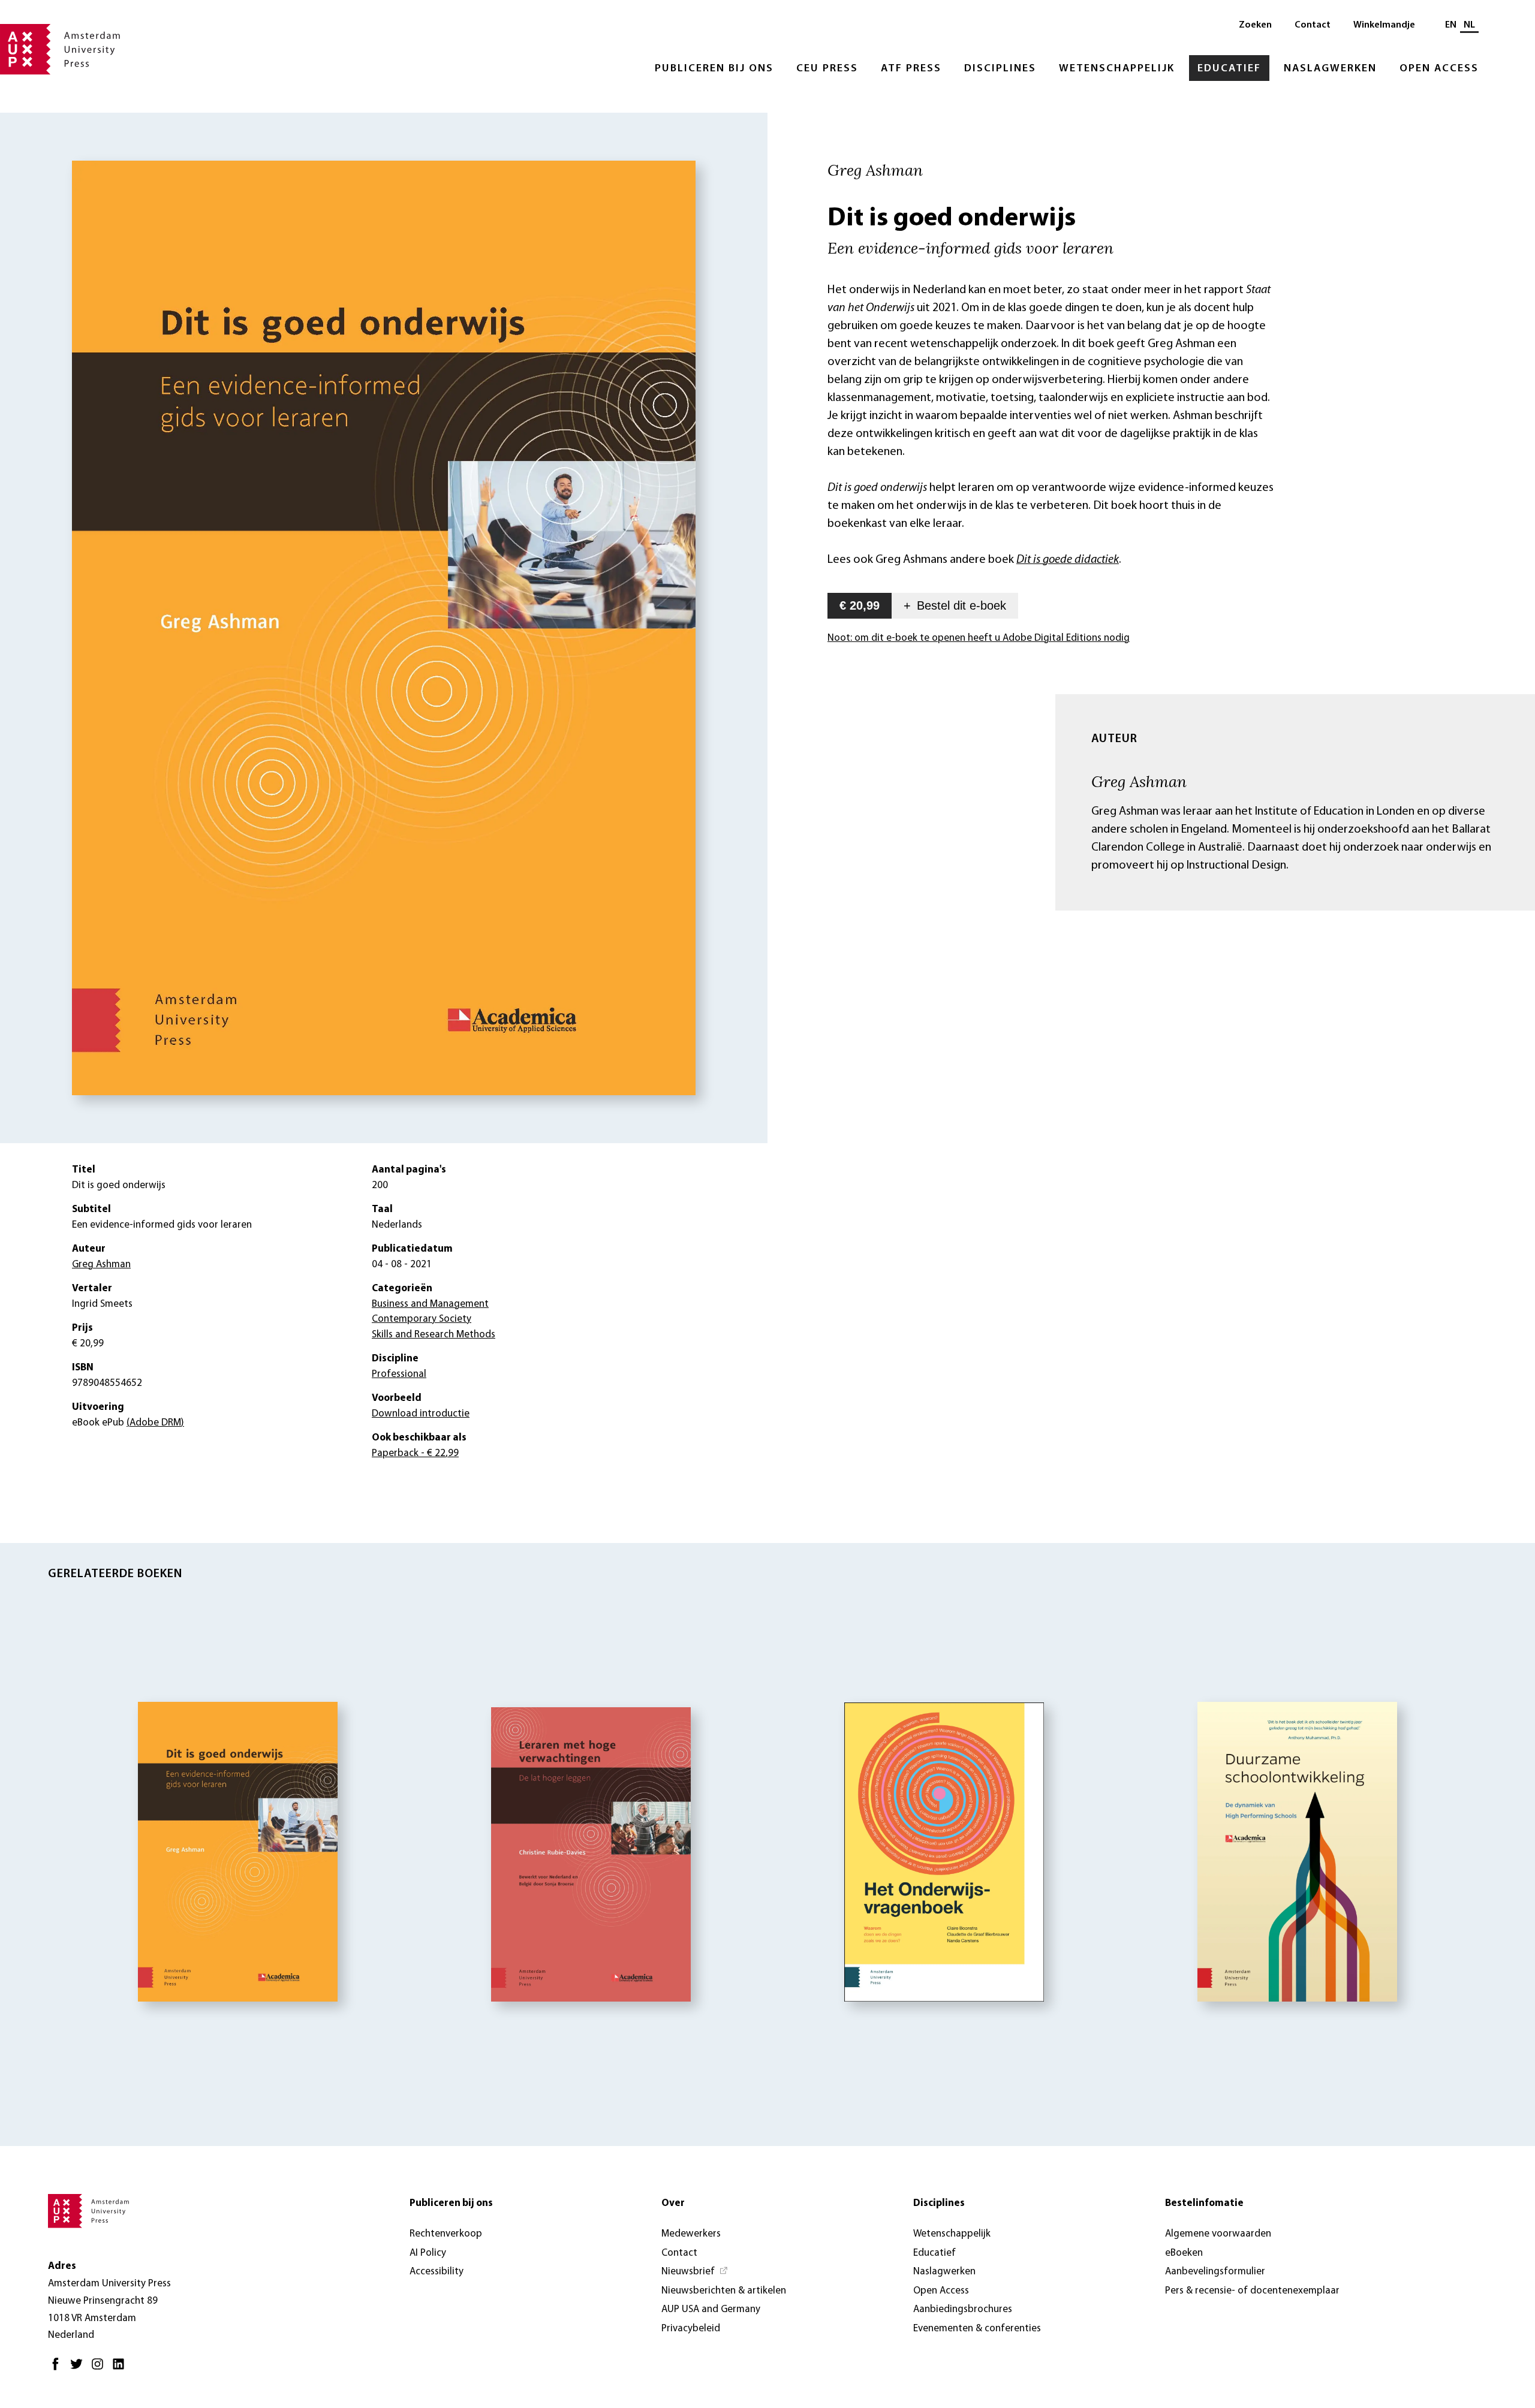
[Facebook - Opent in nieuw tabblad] (58, 2369)
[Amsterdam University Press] (60, 50)
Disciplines (1000, 69)
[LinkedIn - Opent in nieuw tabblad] (121, 2369)
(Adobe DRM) (155, 1423)
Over (673, 2203)
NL (1469, 25)
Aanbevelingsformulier (1215, 2272)
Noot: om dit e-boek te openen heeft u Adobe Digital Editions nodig (979, 638)
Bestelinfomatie (1204, 2203)
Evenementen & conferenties (977, 2329)
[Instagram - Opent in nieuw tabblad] (100, 2369)
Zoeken (1255, 25)
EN (1451, 25)
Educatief (1229, 69)
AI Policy (428, 2253)
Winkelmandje (1384, 25)
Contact (1313, 25)
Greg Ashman (1139, 781)
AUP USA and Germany (711, 2309)
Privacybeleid (691, 2329)
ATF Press (911, 69)
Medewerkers (691, 2234)
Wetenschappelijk (1117, 69)
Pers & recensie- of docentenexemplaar (1252, 2291)
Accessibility (437, 2272)
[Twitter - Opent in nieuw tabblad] (79, 2369)
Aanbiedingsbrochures (963, 2309)
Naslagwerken (1330, 69)
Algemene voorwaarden (1218, 2234)
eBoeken (1184, 2253)
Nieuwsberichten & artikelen (724, 2291)
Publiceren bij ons (714, 69)
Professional (399, 1374)
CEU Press (827, 69)
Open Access (1439, 69)
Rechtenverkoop (446, 2234)
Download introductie (421, 1414)
